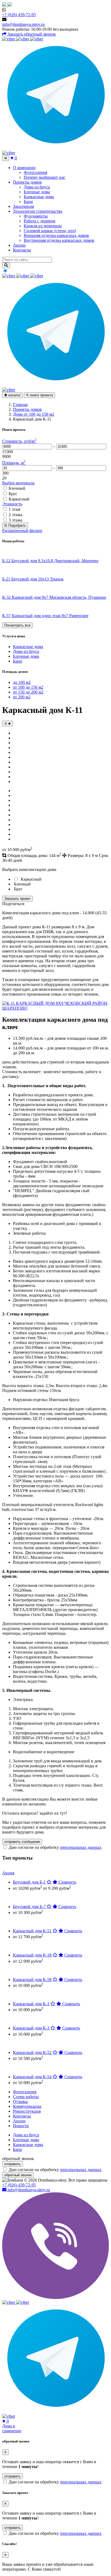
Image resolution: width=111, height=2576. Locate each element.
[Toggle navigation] (6, 158)
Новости (21, 2126)
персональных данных (81, 1847)
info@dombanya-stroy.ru (23, 24)
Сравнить (67, 1882)
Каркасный (19, 499)
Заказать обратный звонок (31, 34)
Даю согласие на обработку (55, 1847)
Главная (20, 405)
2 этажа (15, 515)
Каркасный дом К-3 (32, 2028)
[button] (9, 39)
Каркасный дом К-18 (33, 1955)
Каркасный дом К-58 (33, 1980)
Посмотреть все (17, 625)
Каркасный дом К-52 (33, 2052)
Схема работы (26, 2097)
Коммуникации (27, 2106)
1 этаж (15, 509)
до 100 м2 (22, 682)
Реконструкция (27, 2111)
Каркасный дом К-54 (33, 2077)
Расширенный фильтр (22, 531)
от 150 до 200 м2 (28, 692)
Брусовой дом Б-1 (30, 1882)
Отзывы (20, 2101)
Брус (13, 494)
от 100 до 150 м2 (28, 687)
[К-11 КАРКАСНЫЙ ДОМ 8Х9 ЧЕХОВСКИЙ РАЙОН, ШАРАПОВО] (55, 1008)
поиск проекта (41, 395)
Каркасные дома (28, 647)
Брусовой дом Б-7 (30, 1907)
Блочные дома (26, 656)
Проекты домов (27, 182)
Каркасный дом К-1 (32, 2004)
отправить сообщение (22, 1842)
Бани (18, 661)
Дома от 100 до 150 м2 (34, 414)
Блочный (17, 488)
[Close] (5, 2452)
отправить (13, 2164)
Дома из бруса (26, 651)
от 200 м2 (22, 697)
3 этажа (15, 520)
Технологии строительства (38, 211)
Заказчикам (23, 206)
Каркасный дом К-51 (33, 1931)
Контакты (22, 250)
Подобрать (17, 525)
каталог (14, 395)
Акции (19, 245)
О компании (24, 168)
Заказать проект (18, 899)
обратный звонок (18, 2175)
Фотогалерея (25, 2092)
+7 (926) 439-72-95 (19, 15)
